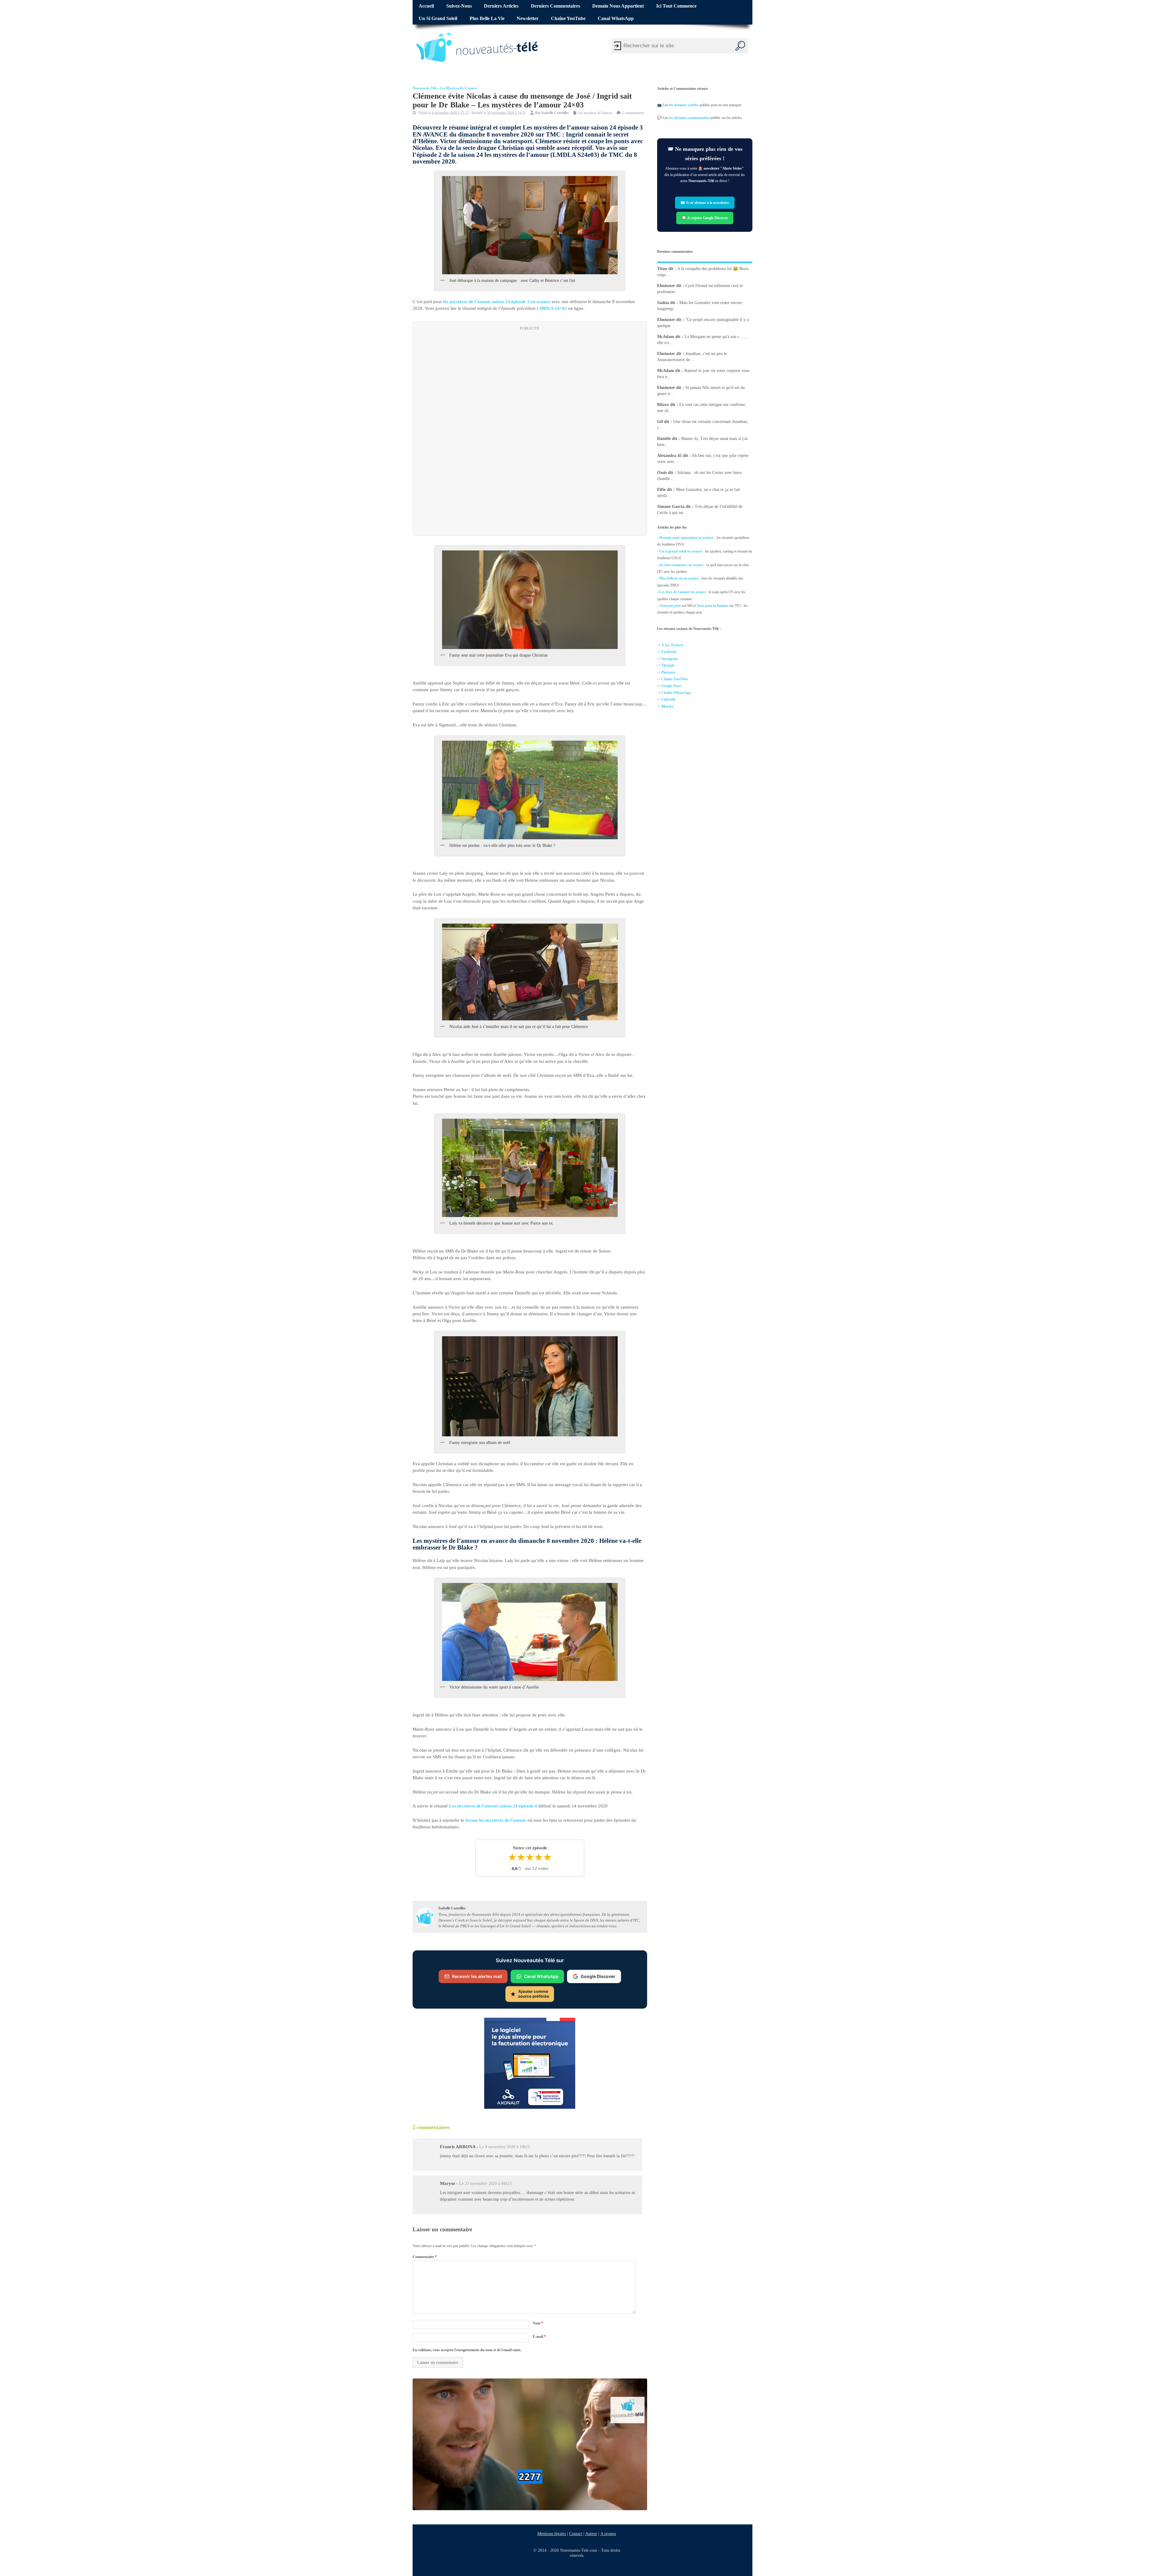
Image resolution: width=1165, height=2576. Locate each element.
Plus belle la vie (487, 19)
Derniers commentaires (555, 6)
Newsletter (528, 19)
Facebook (669, 652)
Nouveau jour (670, 606)
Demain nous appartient (618, 6)
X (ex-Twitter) (672, 645)
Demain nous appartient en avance (686, 538)
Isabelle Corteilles (555, 113)
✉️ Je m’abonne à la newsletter (705, 203)
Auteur (591, 2534)
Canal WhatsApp (616, 19)
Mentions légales (552, 2534)
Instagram (670, 659)
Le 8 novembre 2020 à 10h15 (505, 2147)
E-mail (539, 2337)
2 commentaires (633, 113)
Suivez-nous (459, 6)
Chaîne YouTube (568, 19)
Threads (668, 666)
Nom (538, 2323)
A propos (608, 2534)
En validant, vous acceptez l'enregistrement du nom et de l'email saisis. (467, 2350)
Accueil (426, 6)
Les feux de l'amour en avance (683, 592)
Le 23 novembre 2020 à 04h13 (485, 2184)
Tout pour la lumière (713, 606)
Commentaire (425, 2257)
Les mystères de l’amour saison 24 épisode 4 (493, 1806)
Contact (576, 2534)
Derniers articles (501, 6)
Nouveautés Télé (425, 88)
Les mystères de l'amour (459, 88)
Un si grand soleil (438, 19)
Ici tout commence (676, 6)
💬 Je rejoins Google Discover (705, 218)
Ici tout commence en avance (681, 565)
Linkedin (669, 700)
